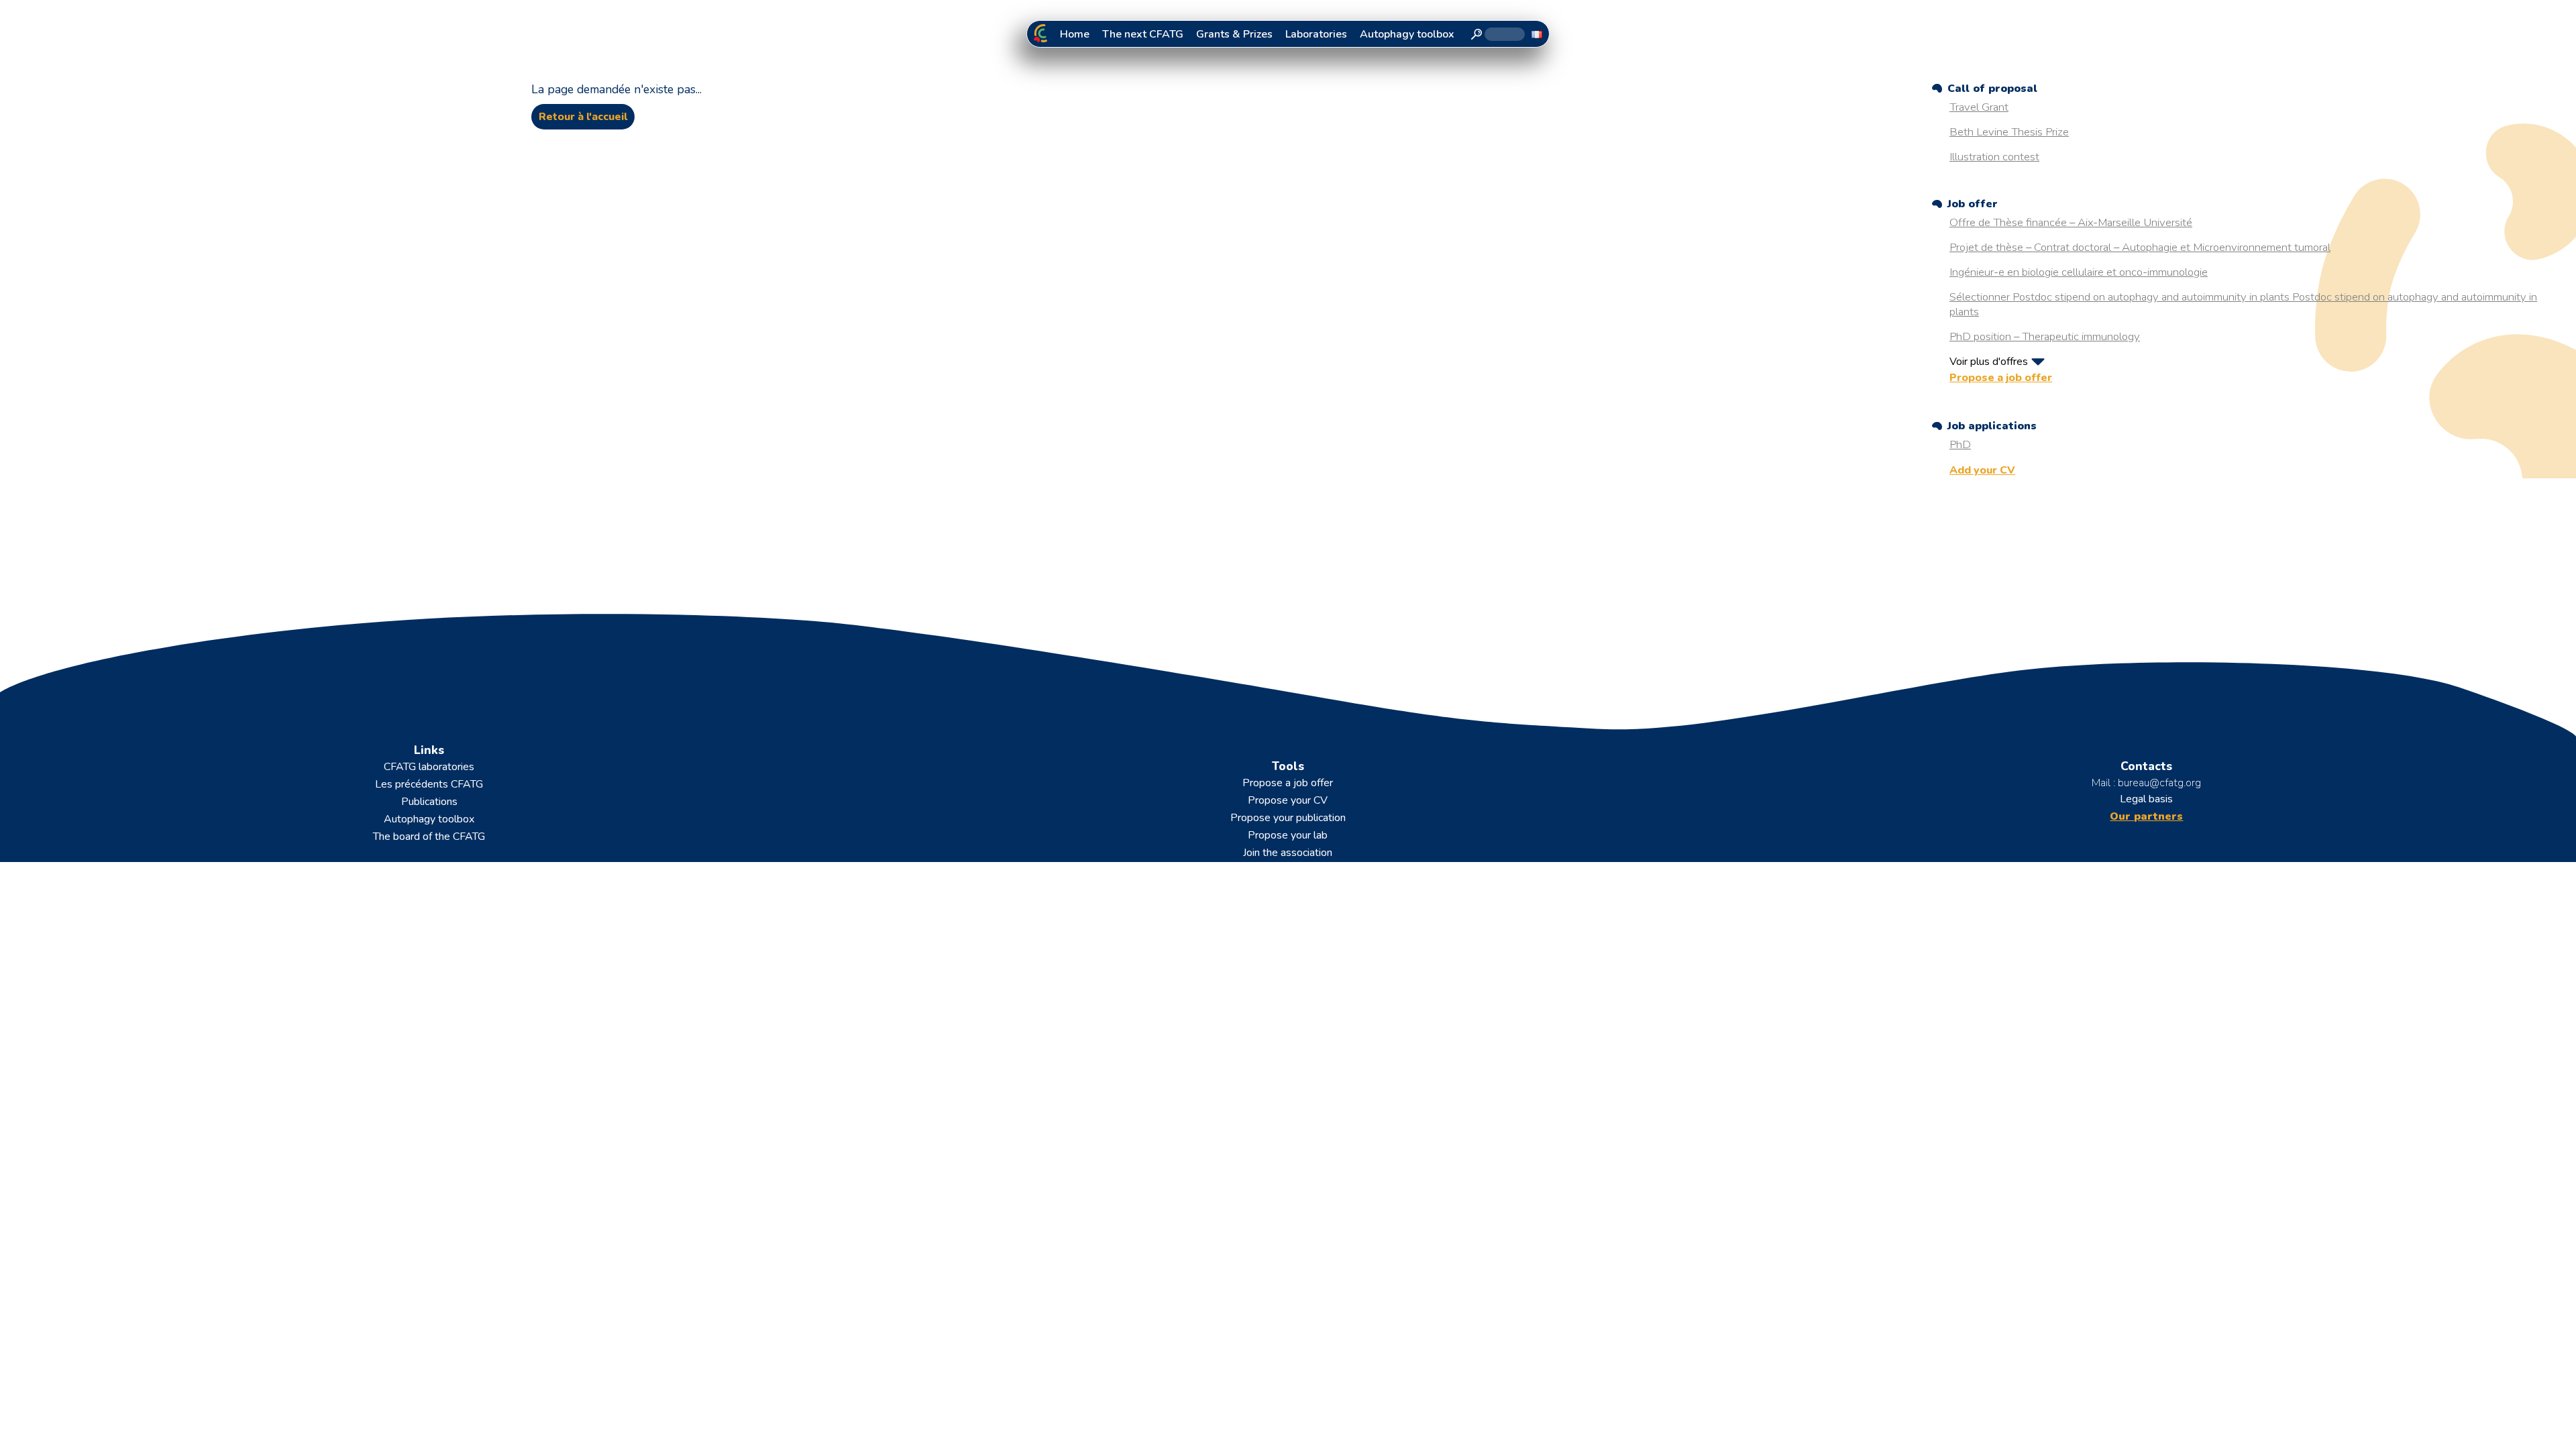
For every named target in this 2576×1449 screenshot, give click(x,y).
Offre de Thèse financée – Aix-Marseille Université (2071, 222)
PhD (1960, 444)
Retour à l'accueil (583, 117)
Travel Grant (1979, 107)
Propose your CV (1288, 800)
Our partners (2146, 816)
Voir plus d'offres (1989, 362)
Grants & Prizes (1234, 34)
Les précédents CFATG (429, 784)
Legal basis (2146, 799)
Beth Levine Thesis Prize (2009, 132)
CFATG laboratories (429, 767)
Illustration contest (1994, 157)
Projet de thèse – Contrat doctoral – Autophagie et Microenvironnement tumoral (2140, 247)
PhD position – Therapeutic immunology (2045, 336)
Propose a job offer (2001, 378)
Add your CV (1982, 470)
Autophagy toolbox (1407, 34)
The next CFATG (1143, 34)
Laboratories (1316, 34)
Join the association (1288, 853)
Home (1075, 34)
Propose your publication (1288, 818)
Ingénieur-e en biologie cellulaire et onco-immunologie (2079, 272)
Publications (429, 802)
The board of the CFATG (429, 837)
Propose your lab (1288, 835)
